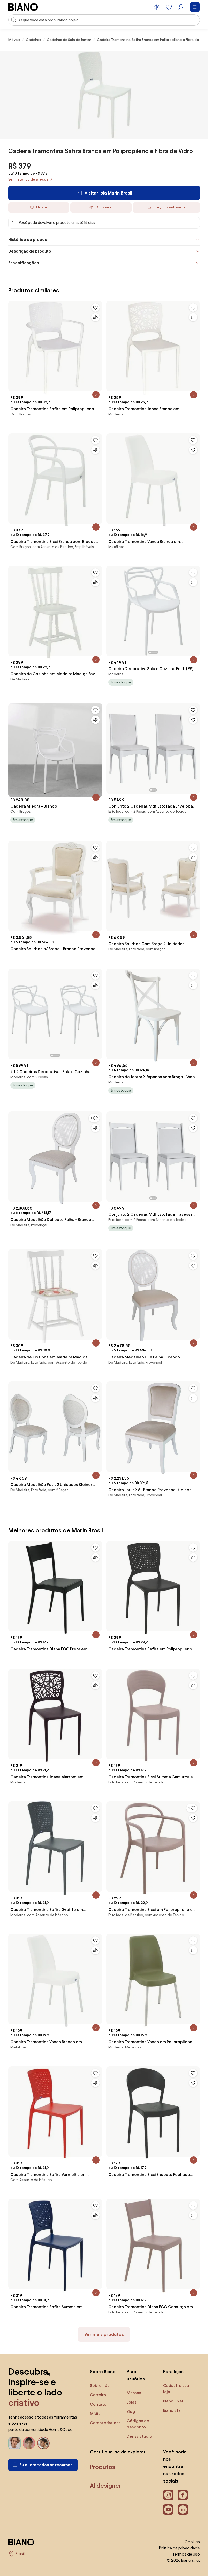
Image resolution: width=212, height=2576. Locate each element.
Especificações (24, 263)
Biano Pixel (173, 2401)
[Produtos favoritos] (169, 7)
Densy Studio (139, 2436)
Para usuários (136, 2375)
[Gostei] (95, 307)
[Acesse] (181, 7)
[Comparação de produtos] (156, 7)
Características (105, 2423)
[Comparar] (95, 317)
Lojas (132, 2402)
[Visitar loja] (104, 95)
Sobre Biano (103, 2372)
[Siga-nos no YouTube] (168, 2509)
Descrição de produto (30, 251)
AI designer (106, 2486)
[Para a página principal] (23, 7)
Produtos (103, 2467)
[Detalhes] (96, 395)
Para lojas (173, 2372)
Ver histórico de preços (28, 179)
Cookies (192, 2542)
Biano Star (173, 2410)
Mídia (95, 2413)
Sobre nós (100, 2386)
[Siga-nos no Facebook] (183, 2495)
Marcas (134, 2393)
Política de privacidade (179, 2548)
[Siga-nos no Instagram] (168, 2495)
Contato (98, 2404)
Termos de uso (186, 2554)
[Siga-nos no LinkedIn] (183, 2509)
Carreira (98, 2395)
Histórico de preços (28, 239)
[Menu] (195, 7)
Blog (131, 2411)
